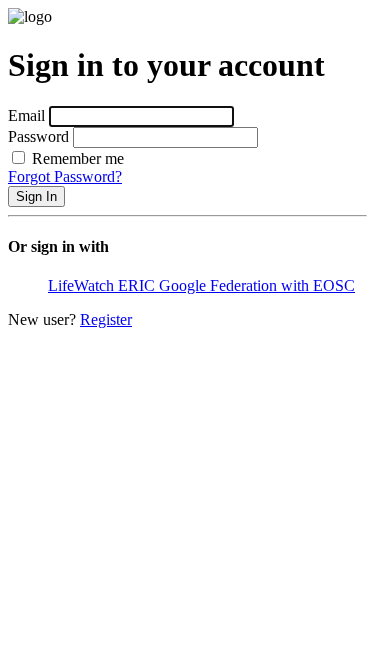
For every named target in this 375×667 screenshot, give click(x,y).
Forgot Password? (65, 176)
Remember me (76, 158)
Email (26, 115)
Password (38, 136)
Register (106, 319)
